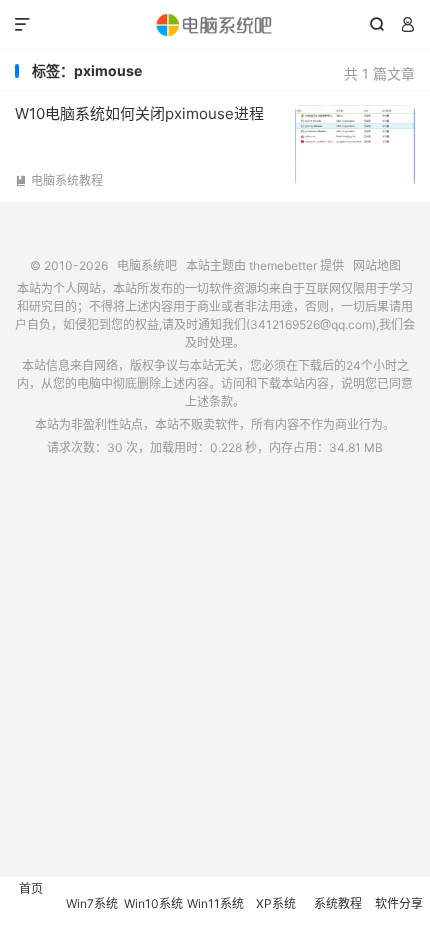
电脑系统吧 (215, 25)
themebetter (283, 265)
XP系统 (276, 903)
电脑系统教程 (59, 180)
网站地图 (377, 265)
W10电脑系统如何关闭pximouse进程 (139, 113)
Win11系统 (215, 903)
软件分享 (399, 903)
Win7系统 (92, 903)
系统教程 (338, 903)
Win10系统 (153, 903)
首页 (31, 888)
